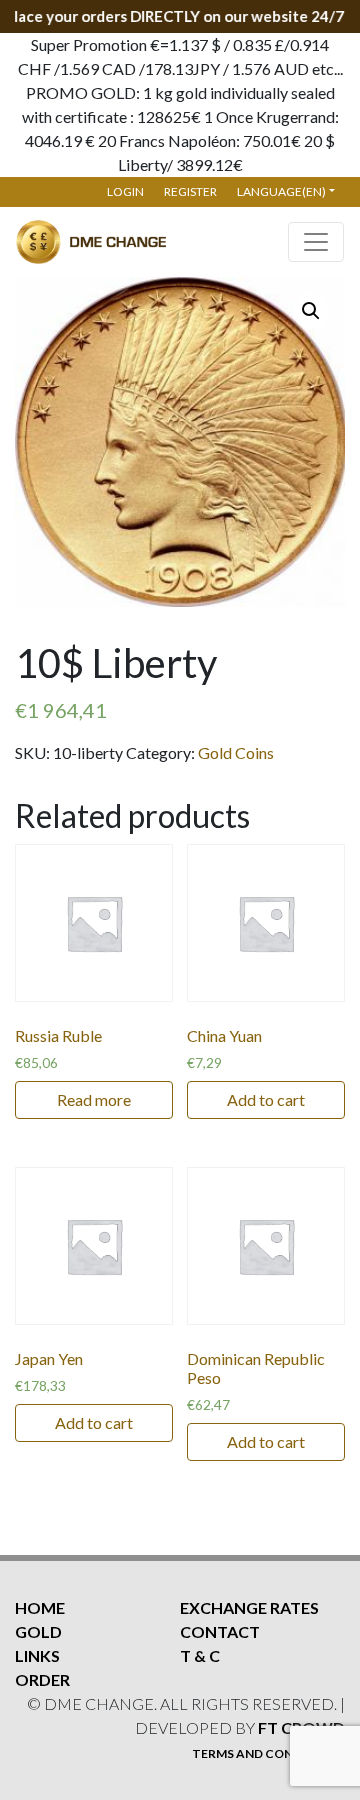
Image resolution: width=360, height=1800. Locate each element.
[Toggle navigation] (316, 242)
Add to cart (266, 1099)
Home (40, 1607)
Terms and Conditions (268, 1753)
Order (42, 1679)
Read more (94, 1099)
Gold (38, 1631)
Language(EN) (281, 191)
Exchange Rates (249, 1607)
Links (37, 1655)
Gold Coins (236, 752)
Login (125, 191)
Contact (220, 1631)
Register (190, 191)
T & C (200, 1655)
